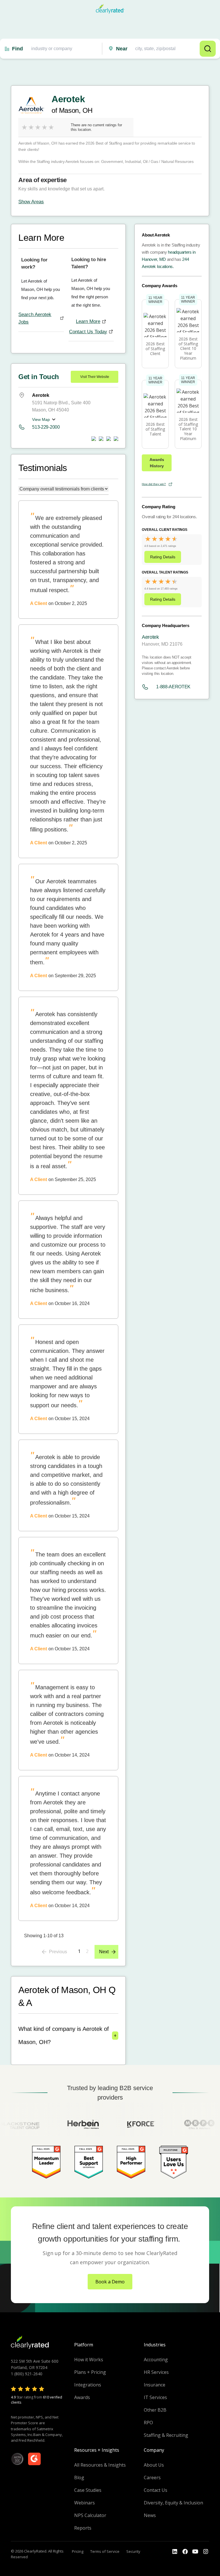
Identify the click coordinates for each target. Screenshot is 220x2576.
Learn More (88, 321)
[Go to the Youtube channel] (195, 2552)
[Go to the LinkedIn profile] (175, 2552)
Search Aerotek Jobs (35, 318)
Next (104, 1952)
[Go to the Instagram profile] (206, 2552)
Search (208, 49)
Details (163, 557)
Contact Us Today (88, 332)
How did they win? (154, 484)
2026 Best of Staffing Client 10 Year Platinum (188, 348)
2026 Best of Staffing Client (155, 349)
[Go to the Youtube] (185, 2552)
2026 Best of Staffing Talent (155, 429)
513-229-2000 (46, 427)
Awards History (157, 463)
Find (17, 49)
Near (122, 49)
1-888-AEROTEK (173, 687)
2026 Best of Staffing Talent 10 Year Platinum (188, 429)
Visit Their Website (95, 377)
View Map (41, 419)
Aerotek (150, 637)
